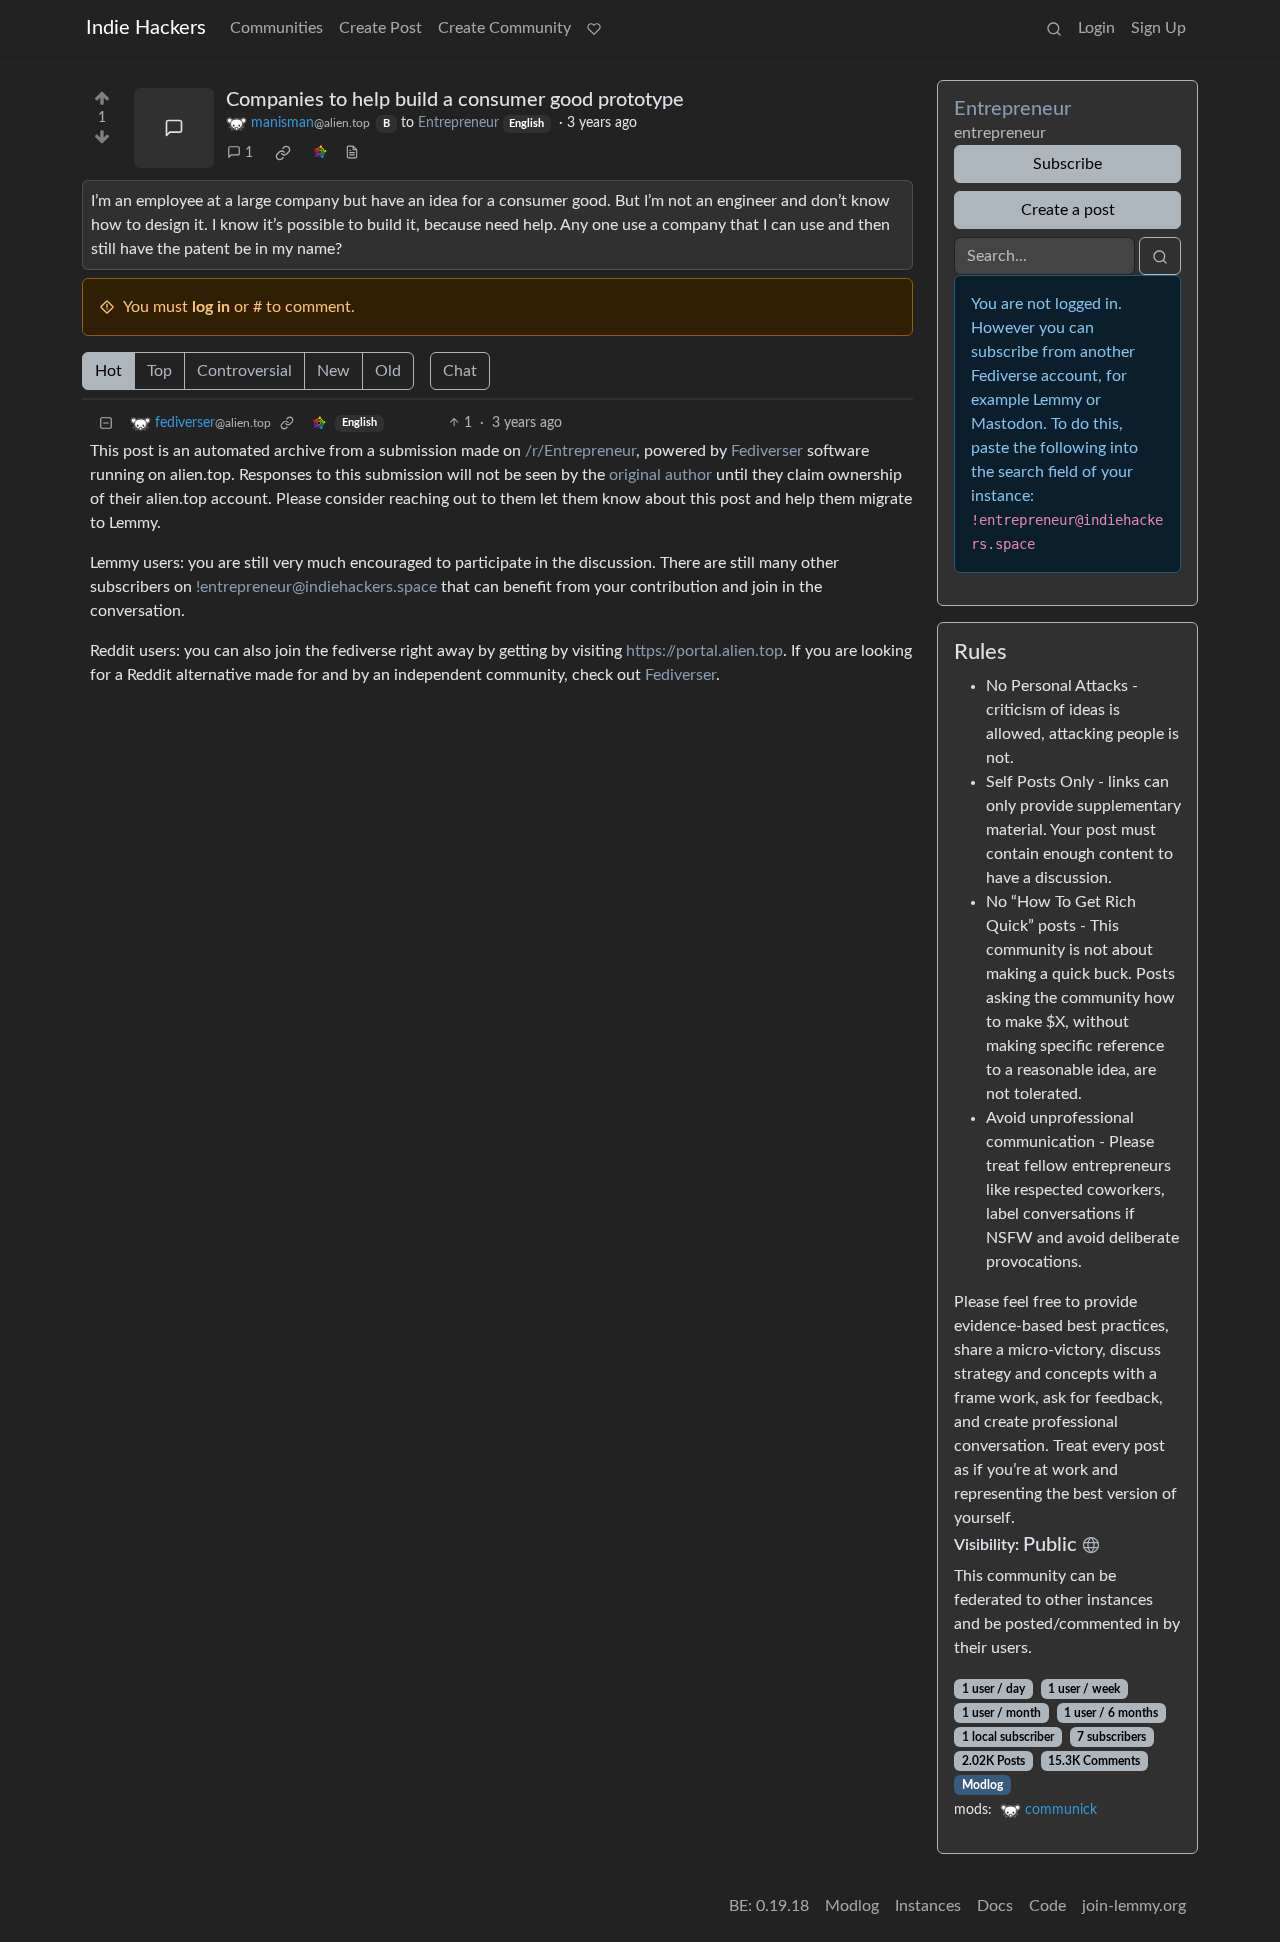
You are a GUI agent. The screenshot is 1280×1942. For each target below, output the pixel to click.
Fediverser (767, 451)
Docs (995, 1906)
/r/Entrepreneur (580, 451)
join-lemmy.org (1134, 1906)
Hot (108, 371)
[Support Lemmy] (594, 28)
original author (660, 475)
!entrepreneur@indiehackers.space (316, 587)
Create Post (380, 28)
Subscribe (1067, 164)
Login (1096, 28)
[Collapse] (106, 423)
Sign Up (1158, 28)
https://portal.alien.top (704, 651)
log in (211, 307)
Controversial (244, 371)
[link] (283, 153)
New (333, 371)
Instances (928, 1906)
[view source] (352, 153)
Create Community (504, 28)
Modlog (982, 1785)
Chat (460, 371)
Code (1047, 1906)
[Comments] (174, 128)
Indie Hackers (146, 28)
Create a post (1068, 210)
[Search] (1054, 28)
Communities (276, 28)
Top (159, 371)
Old (388, 371)
